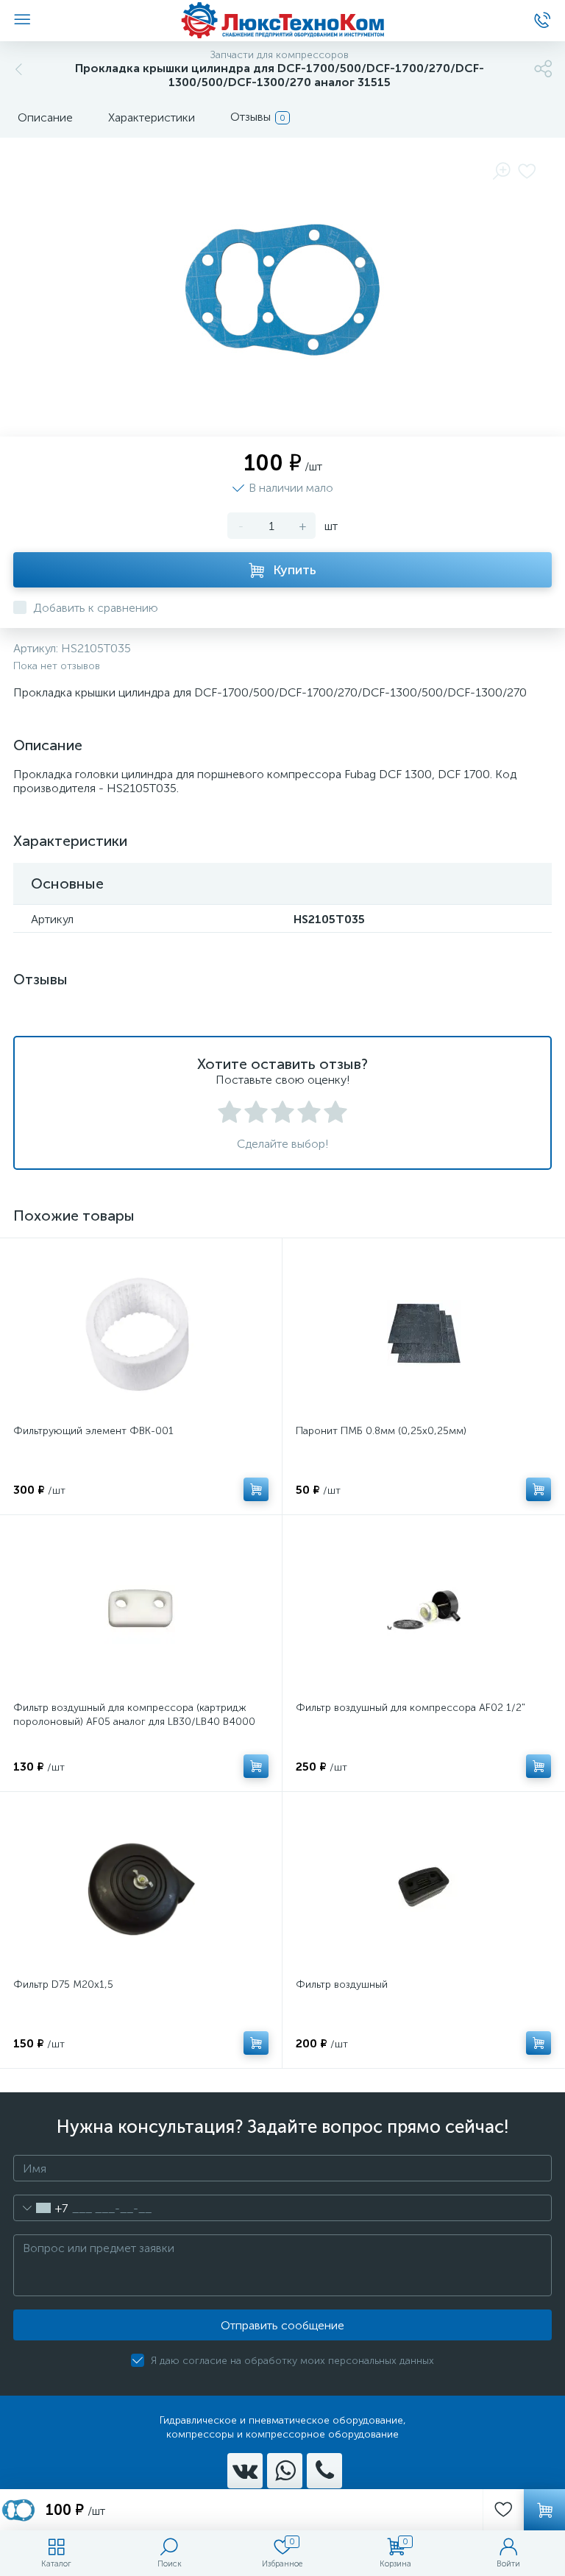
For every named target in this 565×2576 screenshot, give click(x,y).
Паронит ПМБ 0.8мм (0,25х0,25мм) (381, 1431)
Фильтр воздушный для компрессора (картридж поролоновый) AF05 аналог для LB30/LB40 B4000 (134, 1715)
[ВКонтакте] (245, 2471)
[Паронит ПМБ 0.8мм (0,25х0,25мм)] (423, 1333)
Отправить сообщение (282, 2325)
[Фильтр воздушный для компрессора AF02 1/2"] (423, 1610)
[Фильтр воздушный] (423, 1887)
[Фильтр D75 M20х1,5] (141, 1887)
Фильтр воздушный (342, 1984)
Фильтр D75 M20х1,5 (63, 1984)
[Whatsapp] (285, 2471)
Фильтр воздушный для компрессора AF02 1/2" (411, 1708)
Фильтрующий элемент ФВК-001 (93, 1431)
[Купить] (256, 1489)
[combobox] (41, 2208)
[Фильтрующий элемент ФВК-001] (141, 1333)
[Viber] (324, 2471)
